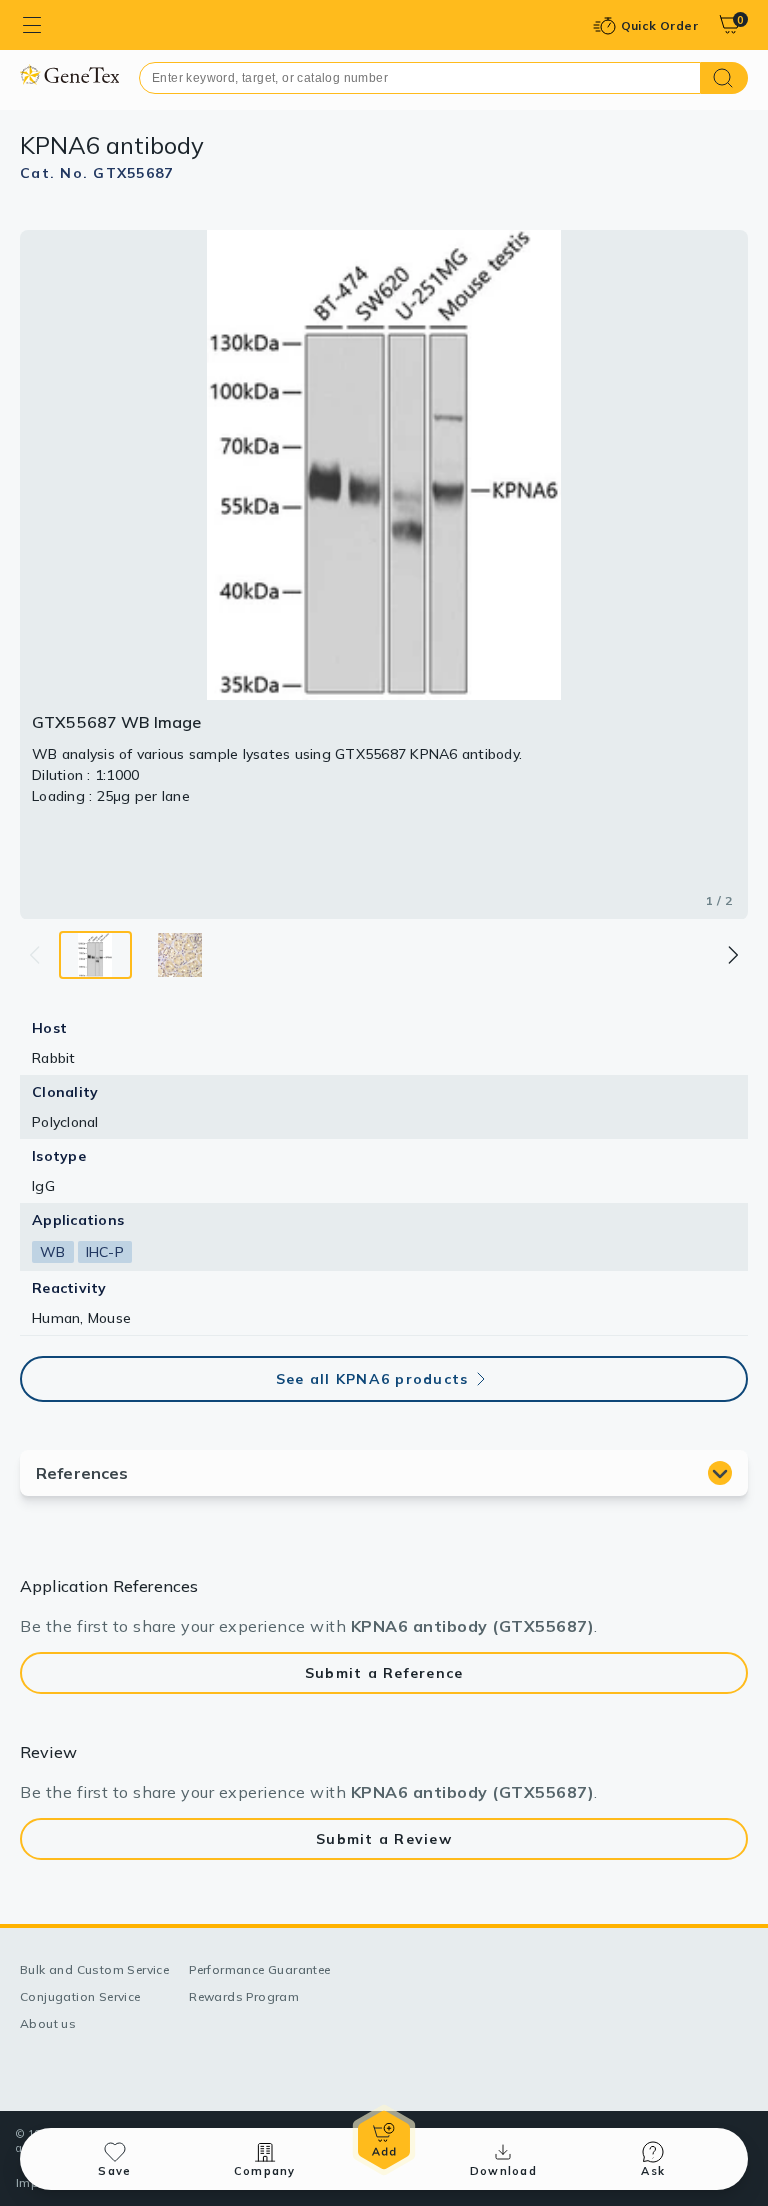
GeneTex (69, 74)
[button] (732, 955)
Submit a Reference (384, 1673)
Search (724, 78)
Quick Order (659, 25)
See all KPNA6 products (372, 1379)
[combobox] (420, 78)
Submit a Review (384, 1839)
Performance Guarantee (259, 1969)
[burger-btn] (32, 25)
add (384, 2140)
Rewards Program (244, 1996)
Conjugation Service (80, 1996)
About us (48, 2023)
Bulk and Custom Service (94, 1969)
